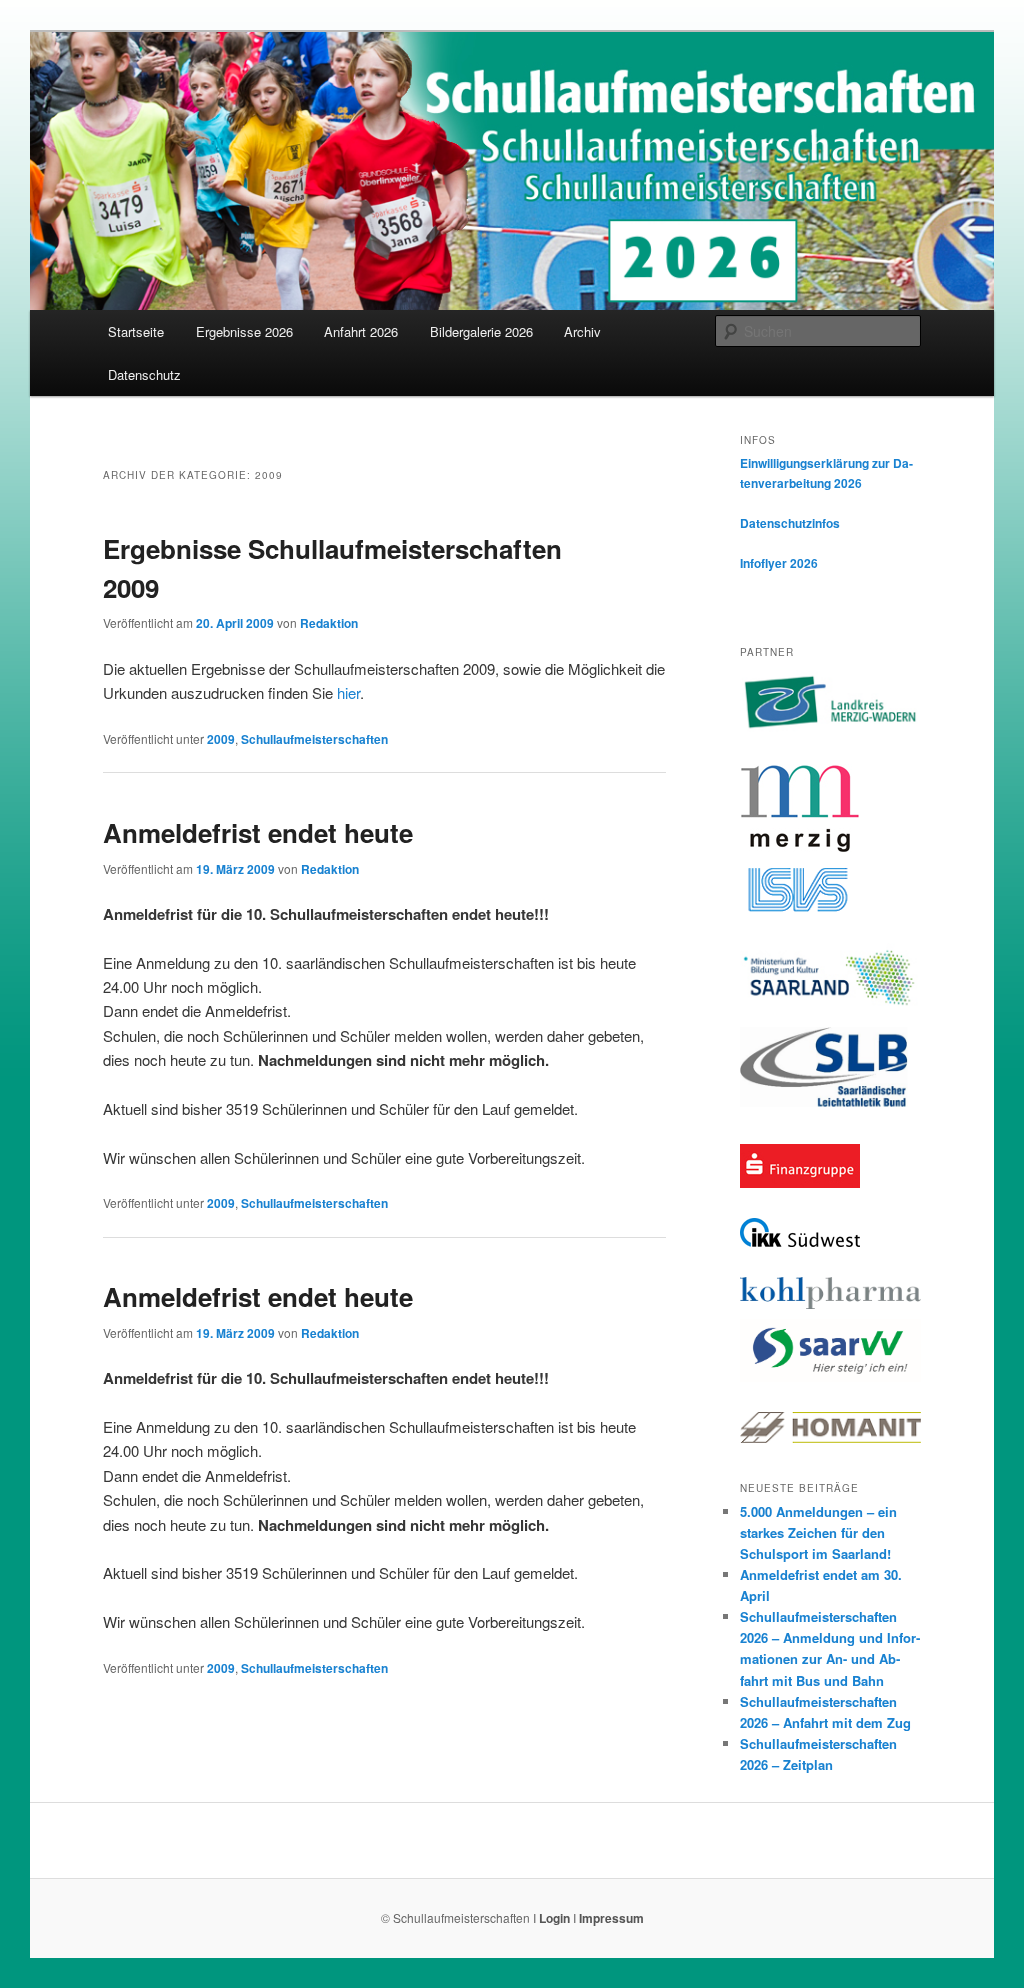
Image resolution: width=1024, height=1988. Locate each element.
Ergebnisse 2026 (244, 331)
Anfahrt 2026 (361, 331)
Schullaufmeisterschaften (314, 739)
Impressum (611, 1918)
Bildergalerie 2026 (481, 331)
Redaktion (329, 623)
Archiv (582, 331)
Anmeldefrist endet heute (258, 832)
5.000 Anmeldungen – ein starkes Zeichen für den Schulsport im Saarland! (818, 1532)
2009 (221, 739)
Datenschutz (144, 374)
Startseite (136, 331)
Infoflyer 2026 (779, 563)
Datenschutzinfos (790, 523)
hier (348, 692)
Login (554, 1918)
